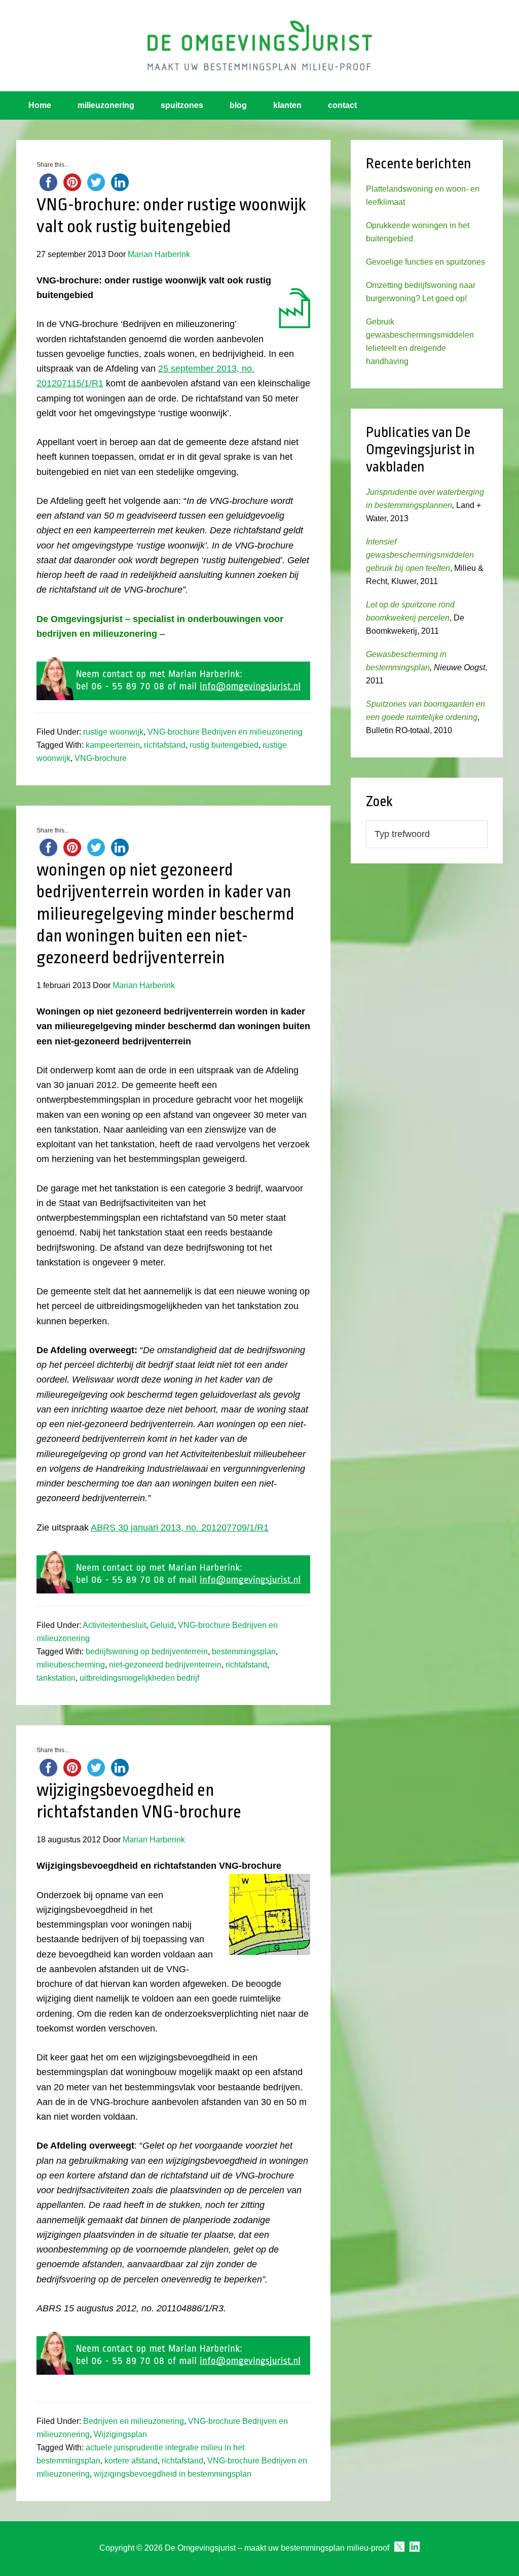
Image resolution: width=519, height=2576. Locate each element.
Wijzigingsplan (120, 2434)
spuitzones (182, 105)
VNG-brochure (101, 758)
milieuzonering (106, 105)
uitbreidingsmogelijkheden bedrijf (139, 1678)
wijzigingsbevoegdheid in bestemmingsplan (173, 2474)
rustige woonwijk (113, 732)
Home (40, 105)
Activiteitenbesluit (114, 1625)
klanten (287, 105)
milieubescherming (71, 1665)
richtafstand (165, 745)
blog (238, 105)
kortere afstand (131, 2461)
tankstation (56, 1678)
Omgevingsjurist (259, 46)
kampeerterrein (113, 745)
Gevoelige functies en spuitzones (425, 262)
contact (342, 105)
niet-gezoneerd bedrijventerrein (165, 1665)
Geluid (162, 1625)
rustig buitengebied (224, 745)
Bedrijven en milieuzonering (134, 2421)
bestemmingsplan (244, 1652)
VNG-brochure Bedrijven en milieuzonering (225, 732)
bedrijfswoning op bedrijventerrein (147, 1652)
